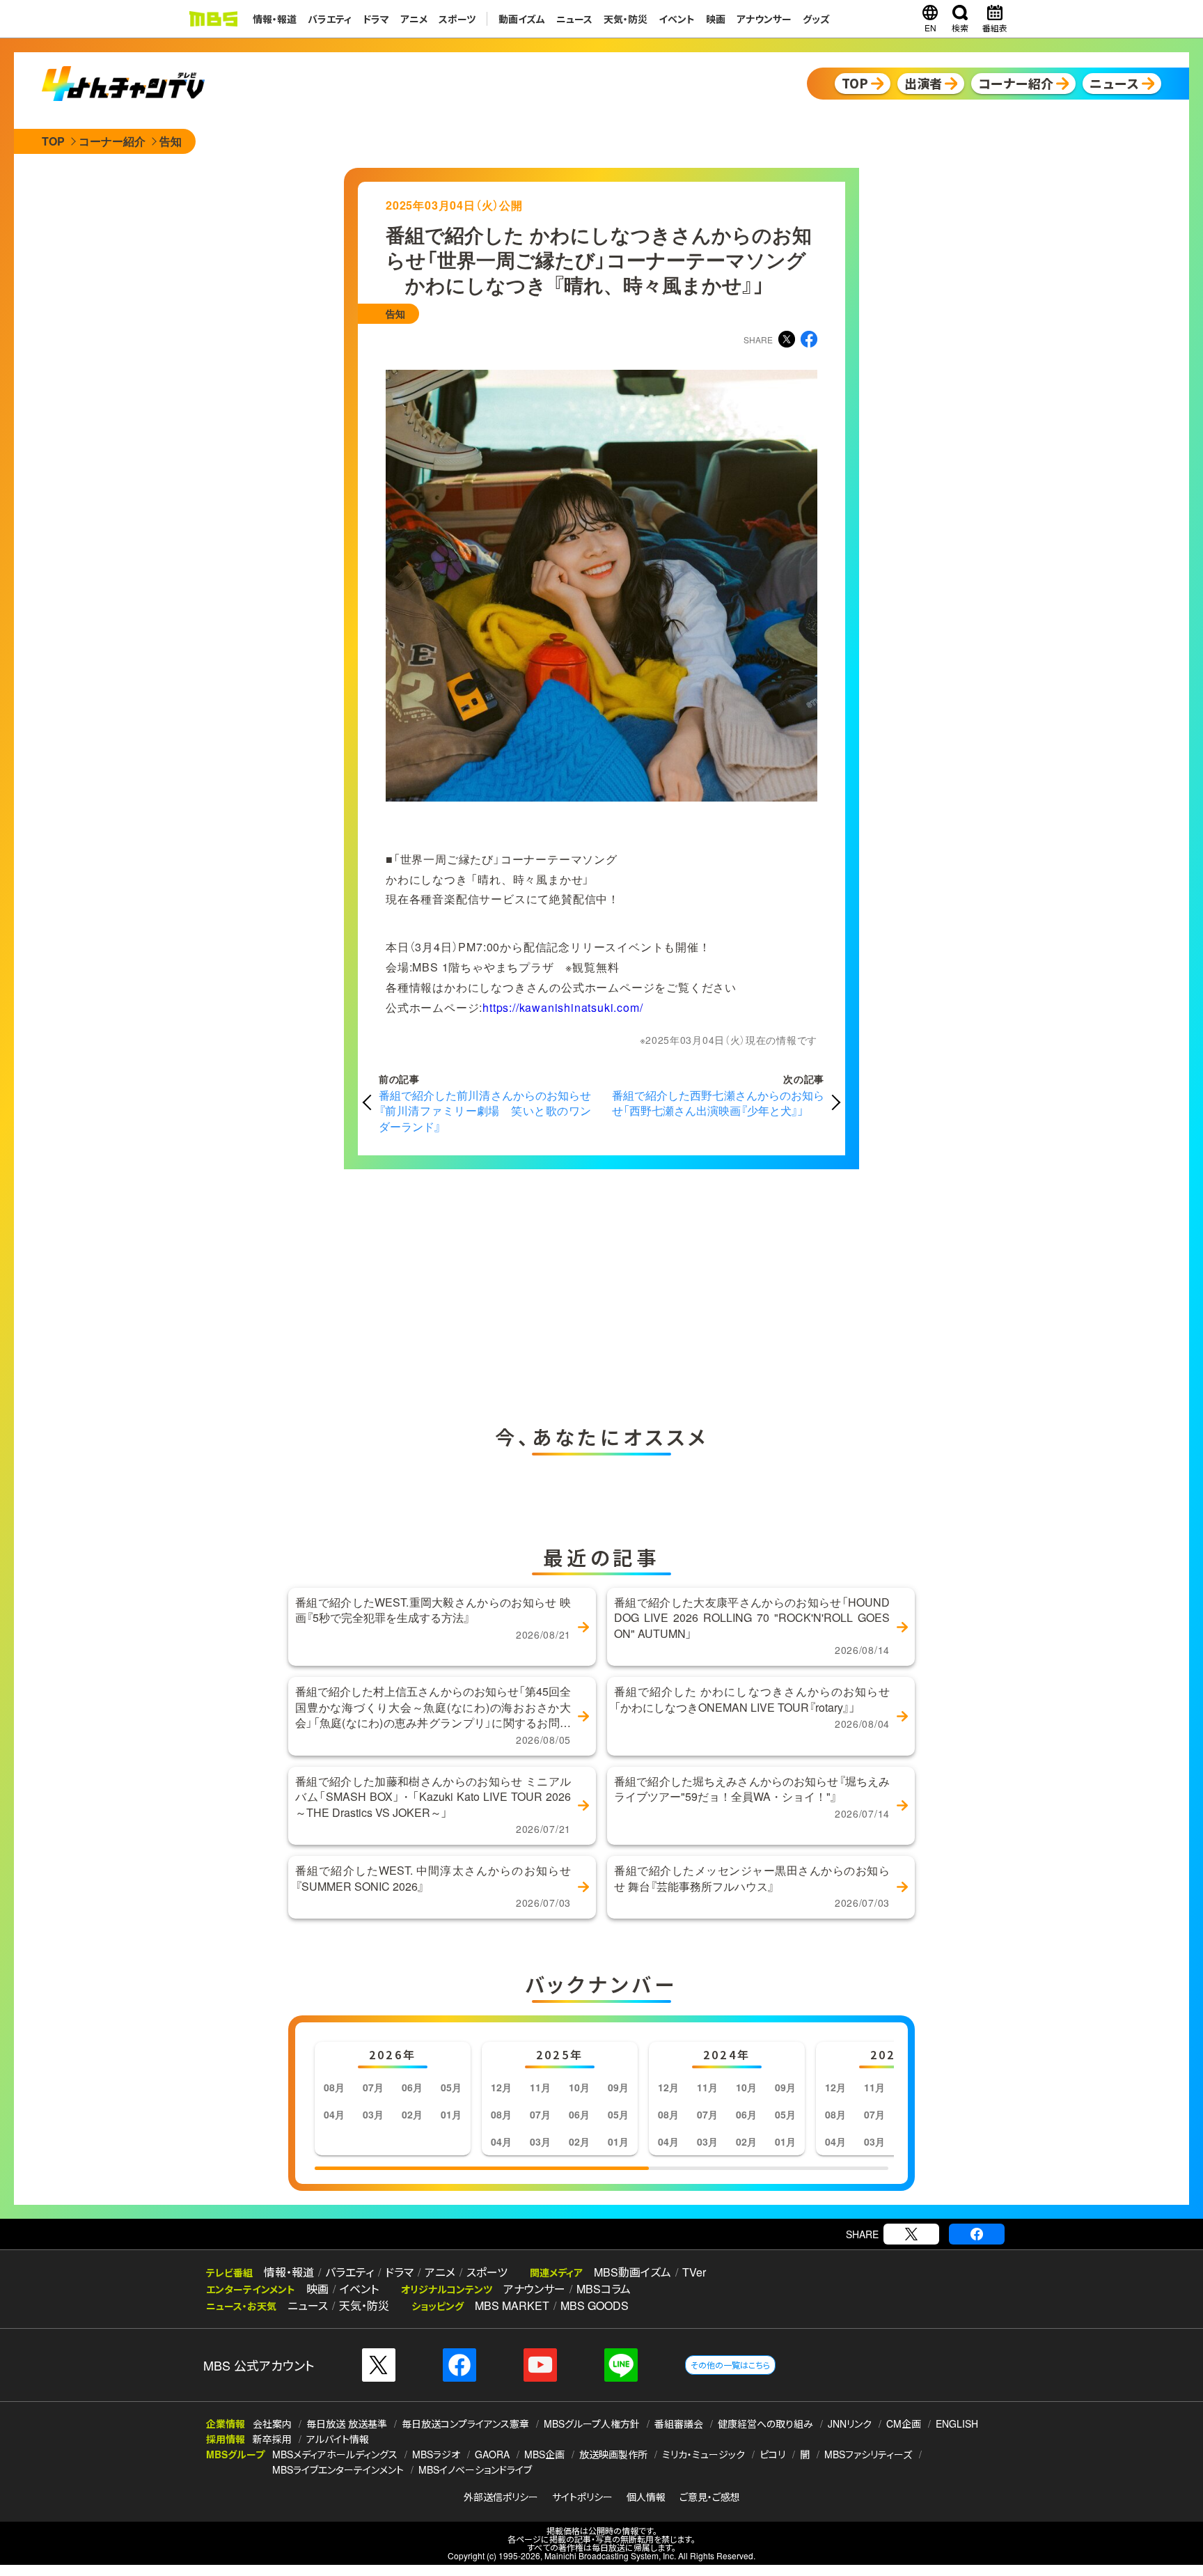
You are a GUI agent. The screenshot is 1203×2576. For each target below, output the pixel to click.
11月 (540, 2087)
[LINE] (621, 2365)
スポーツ (457, 19)
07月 (373, 2087)
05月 (451, 2087)
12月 (501, 2087)
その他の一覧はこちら (730, 2365)
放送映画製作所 (613, 2454)
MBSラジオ (436, 2454)
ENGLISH (957, 2423)
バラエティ (330, 19)
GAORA (492, 2454)
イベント (677, 19)
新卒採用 (272, 2439)
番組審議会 (679, 2423)
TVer (694, 2272)
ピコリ (772, 2454)
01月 (451, 2114)
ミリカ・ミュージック (703, 2454)
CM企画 (904, 2423)
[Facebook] (977, 2234)
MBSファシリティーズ (868, 2454)
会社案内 (272, 2423)
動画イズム (522, 19)
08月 (334, 2087)
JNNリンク (850, 2423)
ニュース (574, 19)
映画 (716, 19)
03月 (373, 2114)
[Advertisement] (462, 1293)
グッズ (816, 19)
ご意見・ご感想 (710, 2497)
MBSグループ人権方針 (592, 2423)
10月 (579, 2087)
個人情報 (646, 2497)
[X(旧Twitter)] (911, 2234)
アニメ (414, 19)
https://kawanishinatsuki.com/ (563, 1007)
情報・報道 (275, 19)
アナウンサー (764, 19)
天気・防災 (626, 19)
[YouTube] (540, 2365)
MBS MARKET (512, 2305)
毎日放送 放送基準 (347, 2423)
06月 (412, 2087)
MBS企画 (544, 2454)
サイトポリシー (582, 2497)
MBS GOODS (595, 2305)
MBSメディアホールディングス (335, 2454)
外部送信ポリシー (501, 2497)
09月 (618, 2087)
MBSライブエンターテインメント (338, 2469)
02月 (412, 2114)
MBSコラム (604, 2289)
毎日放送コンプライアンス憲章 (465, 2423)
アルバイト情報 (338, 2439)
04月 (334, 2114)
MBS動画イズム (632, 2272)
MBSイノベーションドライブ (475, 2469)
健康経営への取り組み (765, 2423)
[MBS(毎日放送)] (213, 19)
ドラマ (376, 19)
